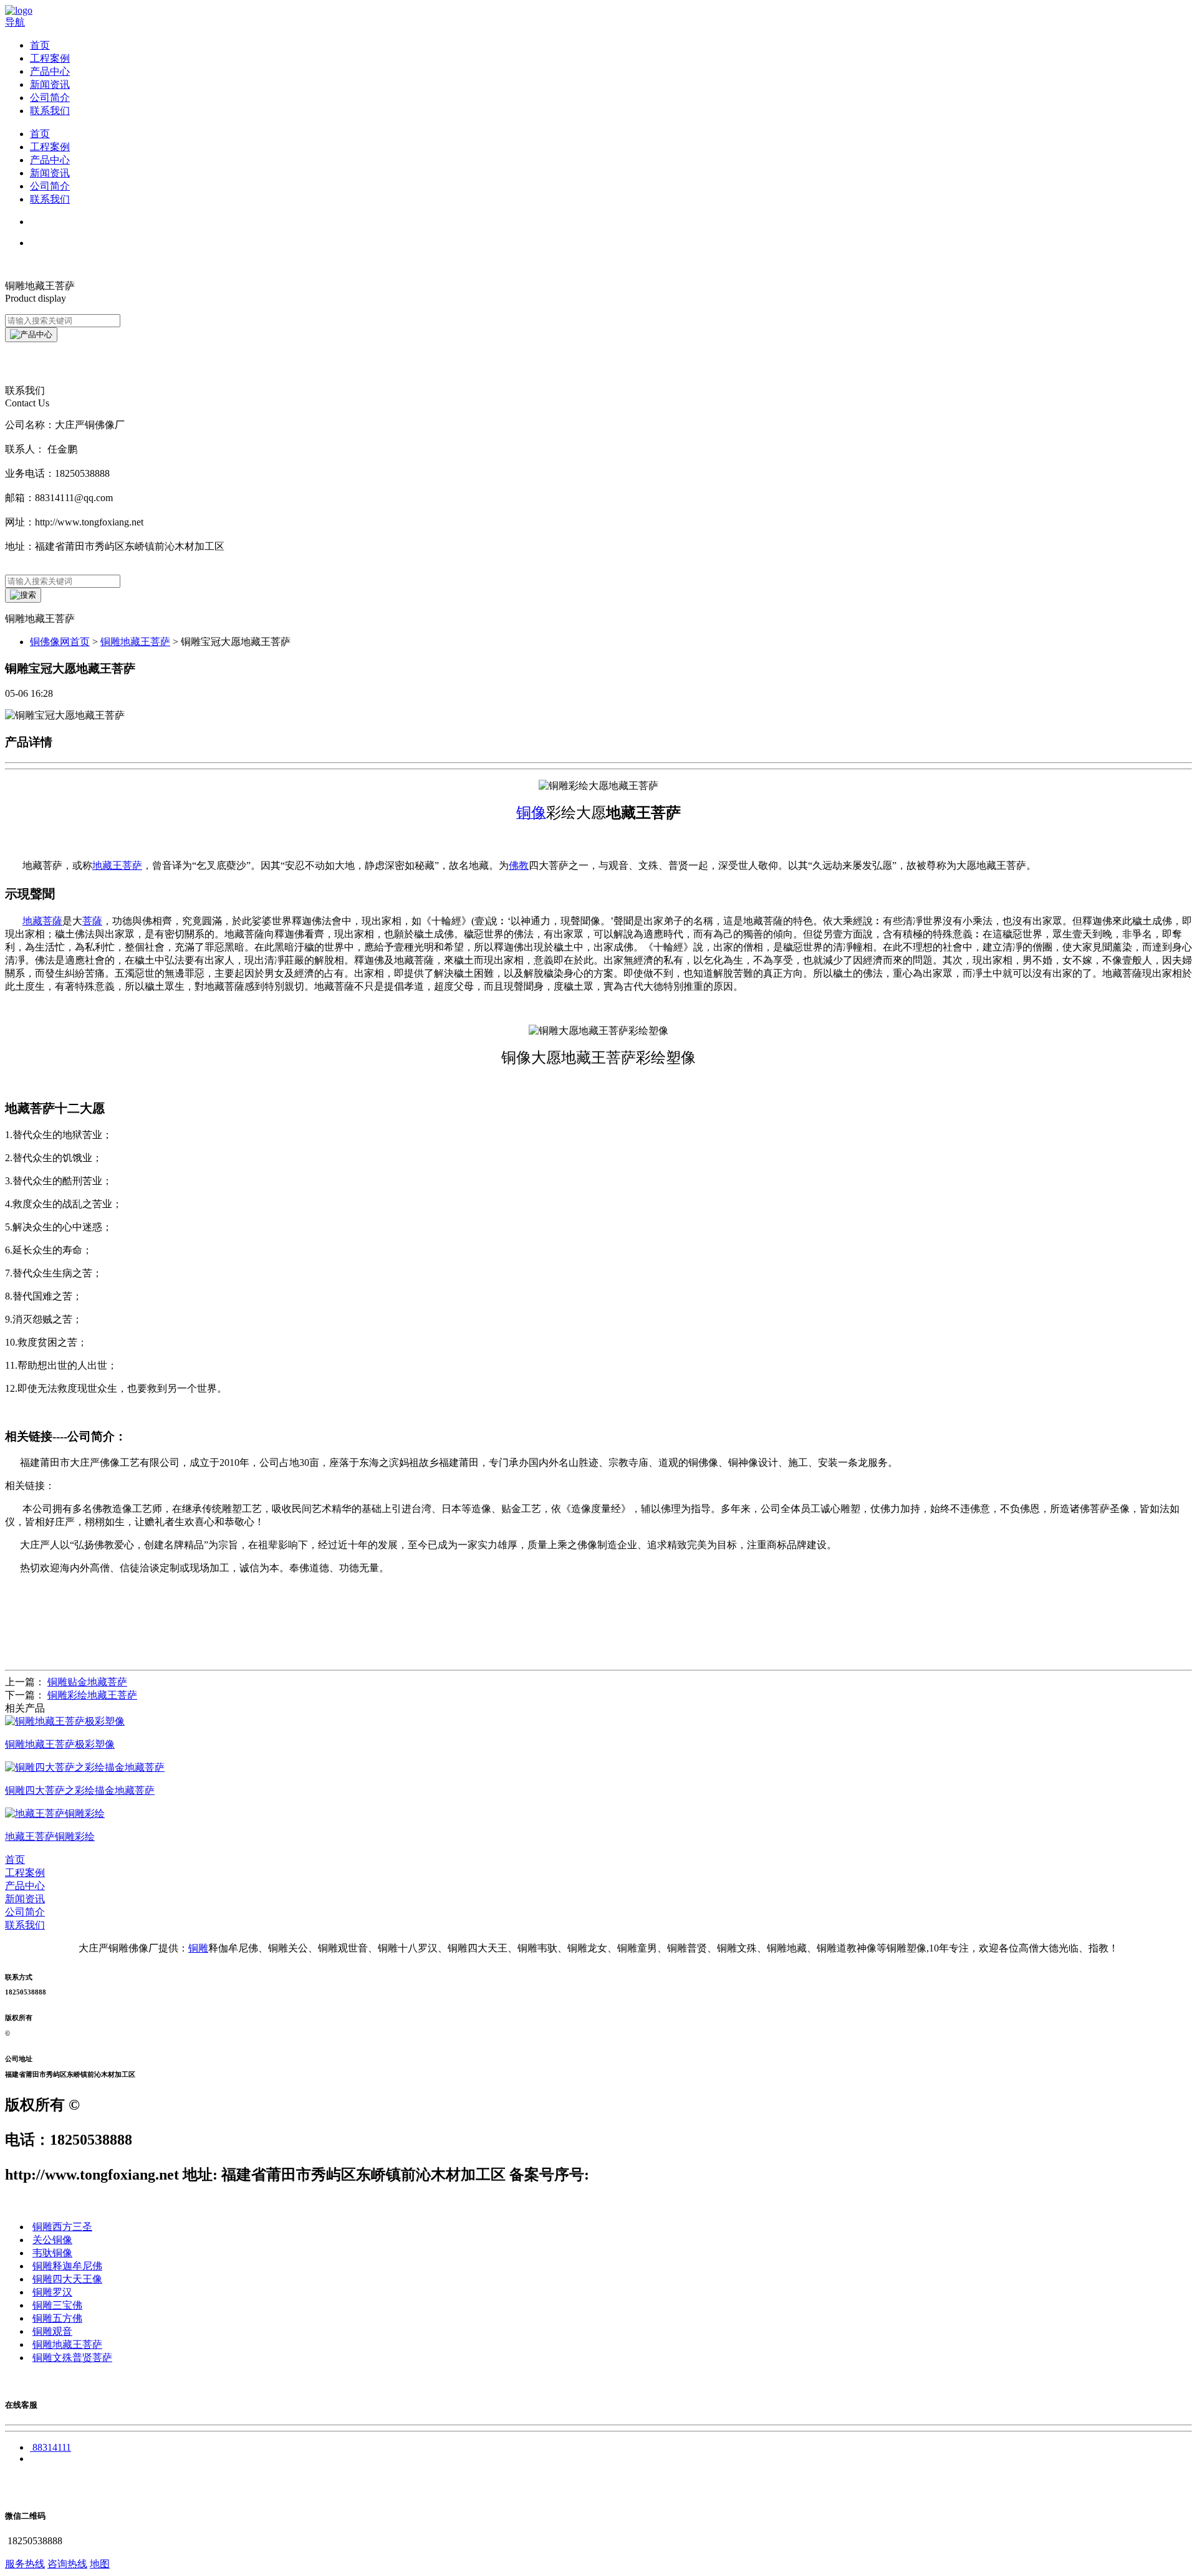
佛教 (519, 865)
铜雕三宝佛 (57, 2305)
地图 (100, 2564)
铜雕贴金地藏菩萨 (87, 1682)
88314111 (52, 2447)
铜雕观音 (52, 2331)
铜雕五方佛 (57, 2318)
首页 (40, 45)
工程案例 (50, 58)
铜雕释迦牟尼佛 (67, 2266)
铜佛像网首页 (60, 642)
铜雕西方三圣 (62, 2227)
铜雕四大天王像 (67, 2279)
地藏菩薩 (42, 921)
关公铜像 (52, 2240)
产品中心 (50, 71)
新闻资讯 (50, 84)
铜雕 (198, 1948)
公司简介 (50, 98)
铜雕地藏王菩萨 (135, 642)
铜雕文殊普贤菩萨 (72, 2358)
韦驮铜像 (52, 2253)
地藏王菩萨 (117, 865)
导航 (15, 22)
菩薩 (92, 921)
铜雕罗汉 (52, 2292)
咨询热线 (67, 2564)
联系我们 (50, 111)
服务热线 (25, 2564)
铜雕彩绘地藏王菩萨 (92, 1695)
